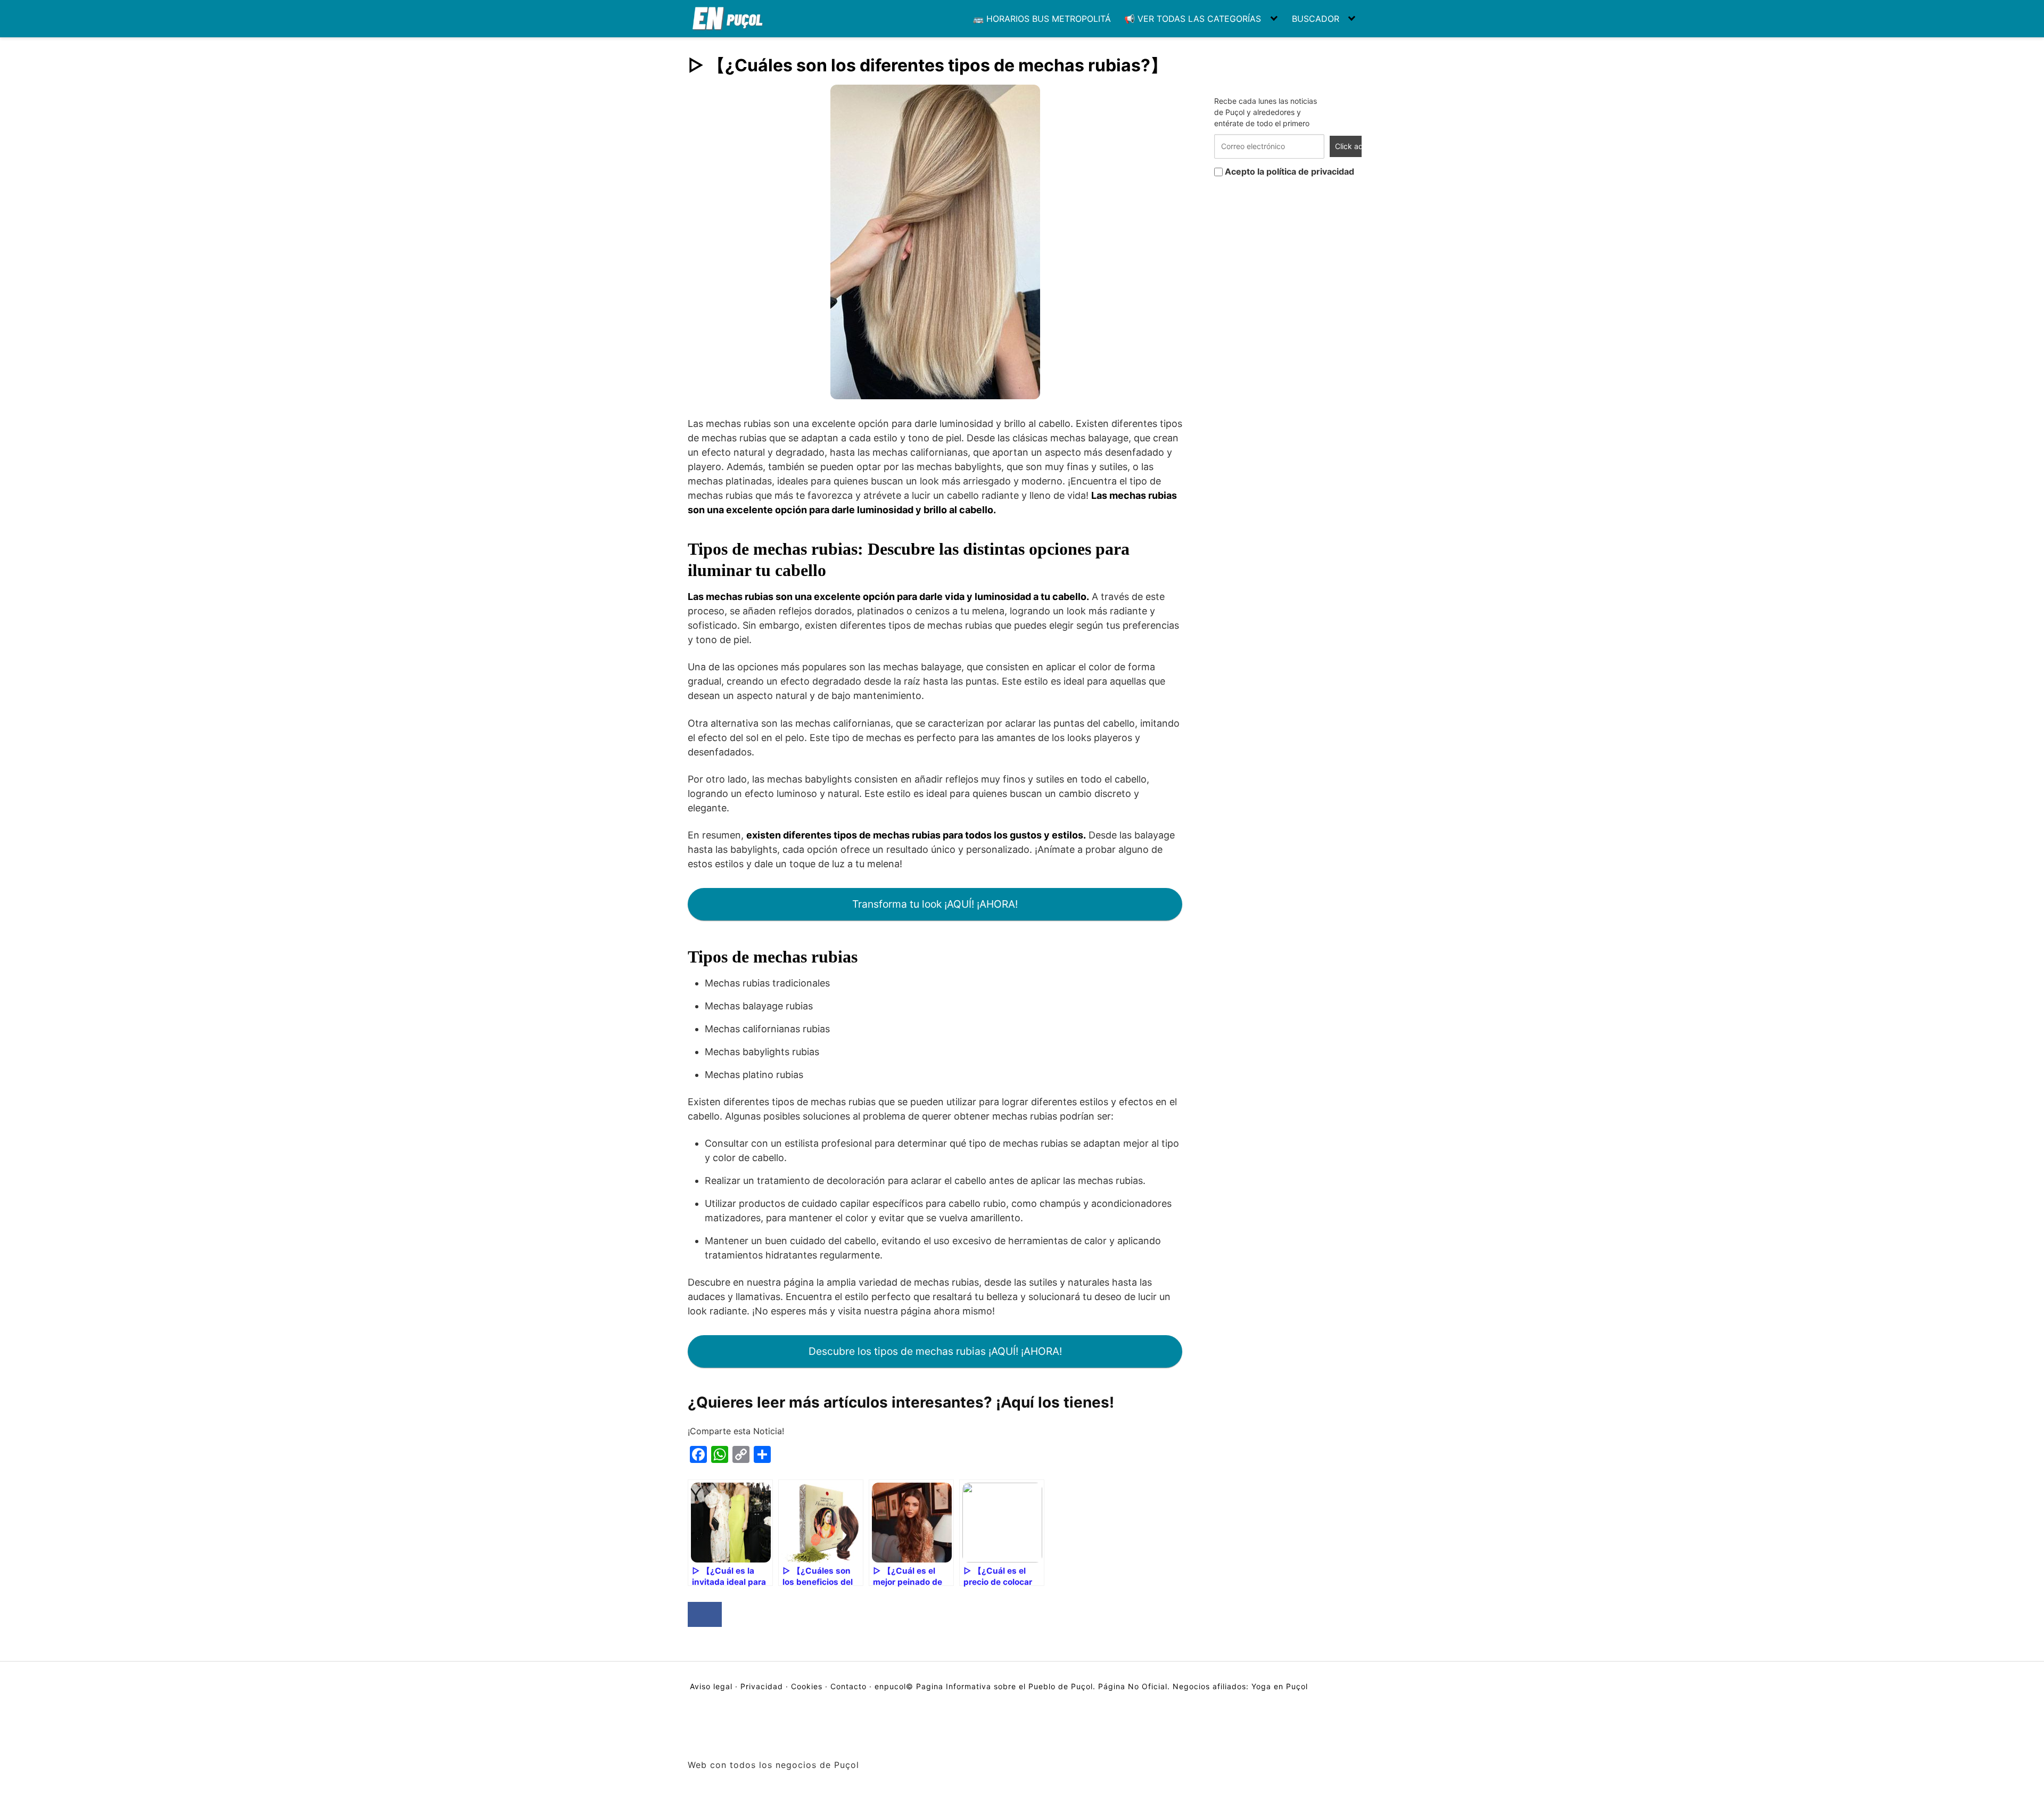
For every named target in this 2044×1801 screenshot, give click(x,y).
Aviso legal (712, 1686)
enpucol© (894, 1686)
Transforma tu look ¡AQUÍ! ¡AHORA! (935, 904)
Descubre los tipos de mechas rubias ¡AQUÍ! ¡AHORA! (935, 1351)
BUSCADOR (1316, 19)
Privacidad (762, 1686)
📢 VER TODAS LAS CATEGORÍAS (1193, 19)
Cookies (807, 1686)
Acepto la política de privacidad (1288, 171)
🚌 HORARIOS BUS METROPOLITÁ (1042, 19)
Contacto (848, 1686)
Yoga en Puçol (1280, 1686)
